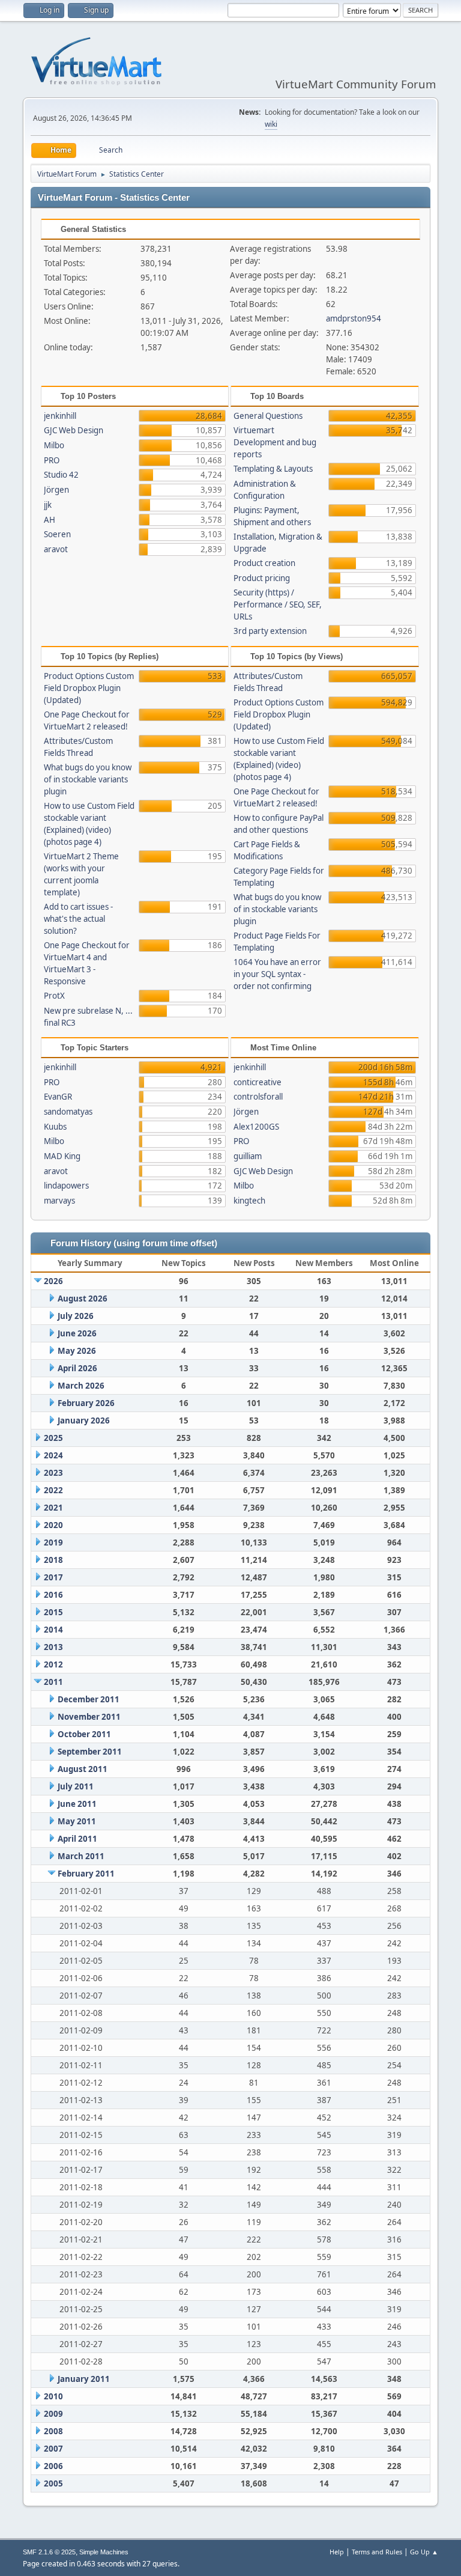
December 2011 (89, 1699)
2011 (53, 1682)
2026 (53, 1281)
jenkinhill (60, 416)
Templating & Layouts (273, 469)
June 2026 (77, 1333)
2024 (53, 1455)
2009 (53, 2414)
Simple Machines (104, 2552)
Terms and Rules (377, 2552)
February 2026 (86, 1403)
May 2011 (77, 1821)
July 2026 (76, 1316)
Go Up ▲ (424, 2552)
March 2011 (81, 1856)
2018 (53, 1560)
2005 (53, 2483)
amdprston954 (354, 318)
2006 (53, 2466)
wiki (271, 124)
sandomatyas (68, 1112)
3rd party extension (270, 631)
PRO (52, 460)
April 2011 (77, 1839)
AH (50, 520)
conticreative (258, 1082)
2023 (53, 1473)
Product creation (264, 563)
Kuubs (55, 1127)
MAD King (62, 1156)
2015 (53, 1612)
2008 (53, 2431)
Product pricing (262, 578)
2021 (53, 1508)
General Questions (268, 416)
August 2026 (83, 1299)
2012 (53, 1664)
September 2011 (90, 1752)
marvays (59, 1201)
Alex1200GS (256, 1127)
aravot (56, 549)
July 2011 (76, 1786)
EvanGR (58, 1097)
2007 (53, 2449)
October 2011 (84, 1734)
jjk (48, 505)
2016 (53, 1595)
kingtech (249, 1201)
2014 (53, 1630)
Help (337, 2552)
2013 (53, 1647)
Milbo (54, 445)
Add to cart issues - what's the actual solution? (78, 919)
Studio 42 (61, 475)
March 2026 (81, 1386)
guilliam (248, 1156)
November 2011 (89, 1717)
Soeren (57, 534)
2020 (53, 1525)
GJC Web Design (74, 430)
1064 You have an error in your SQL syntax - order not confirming (277, 974)
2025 (53, 1438)
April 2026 (77, 1368)
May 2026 (77, 1351)
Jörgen (56, 490)
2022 (53, 1490)
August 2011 (83, 1769)
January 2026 (84, 1420)
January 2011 (84, 2379)
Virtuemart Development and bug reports (275, 442)
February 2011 (86, 1874)
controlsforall (258, 1097)
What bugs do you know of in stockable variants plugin (88, 779)
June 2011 (77, 1804)
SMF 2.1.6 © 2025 (49, 2552)
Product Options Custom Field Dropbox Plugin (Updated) (89, 688)
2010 (53, 2396)
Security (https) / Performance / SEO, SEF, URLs (278, 604)
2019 (53, 1542)
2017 (53, 1577)
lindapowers (66, 1186)
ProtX (54, 996)
